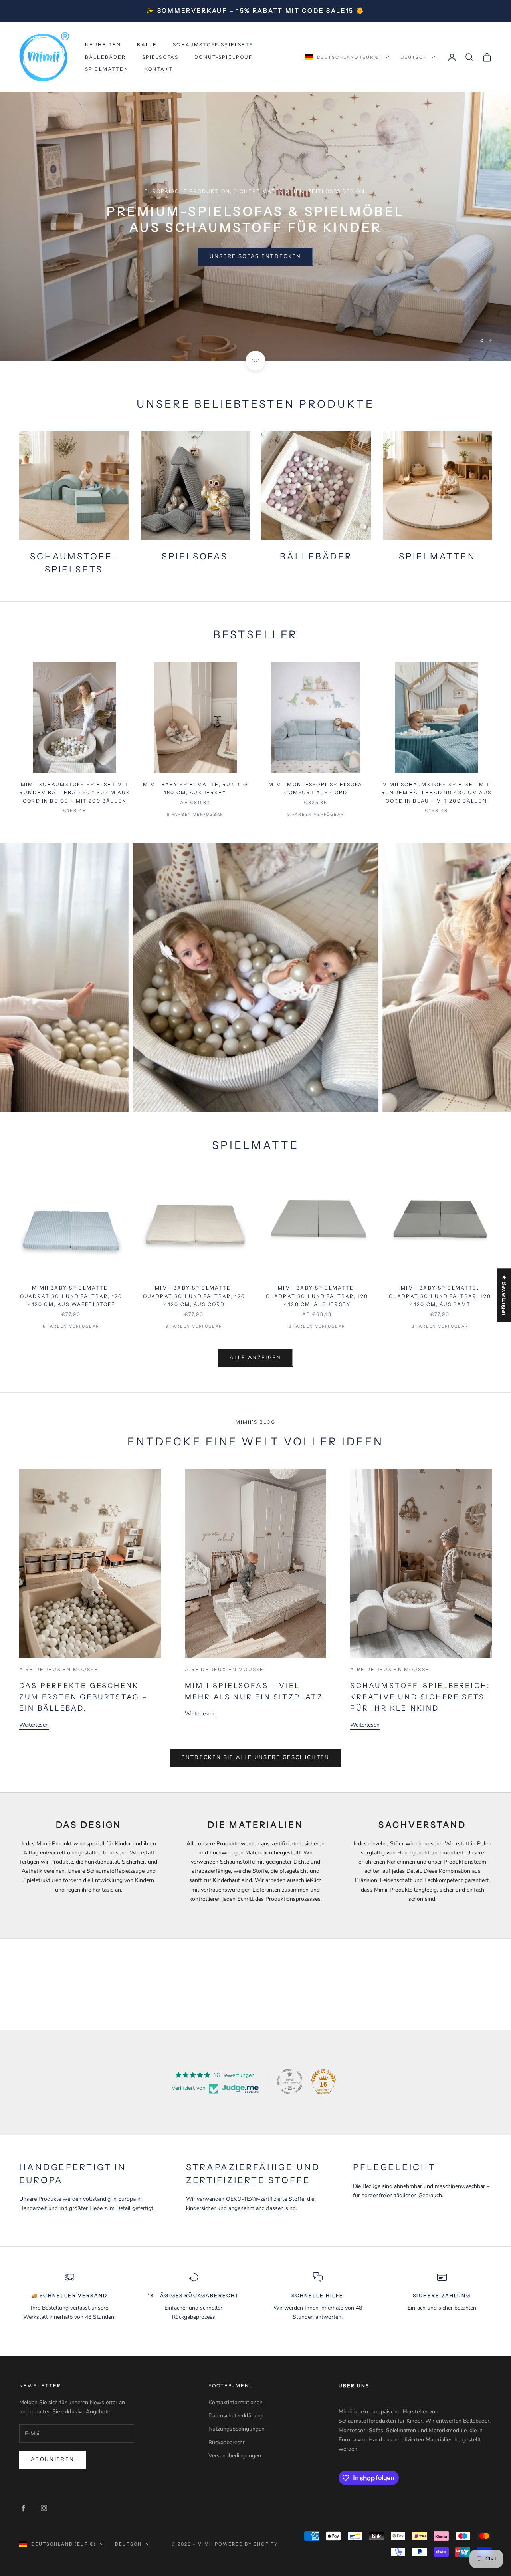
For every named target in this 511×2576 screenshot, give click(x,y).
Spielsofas (160, 57)
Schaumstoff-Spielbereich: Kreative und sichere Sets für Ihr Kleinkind (420, 1697)
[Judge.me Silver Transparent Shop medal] (290, 2081)
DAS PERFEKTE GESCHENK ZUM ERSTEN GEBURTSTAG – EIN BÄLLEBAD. (83, 1697)
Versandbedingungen (235, 2456)
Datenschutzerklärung (236, 2416)
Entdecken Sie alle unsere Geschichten (255, 1757)
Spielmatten (107, 69)
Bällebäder (106, 57)
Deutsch (414, 57)
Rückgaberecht (227, 2442)
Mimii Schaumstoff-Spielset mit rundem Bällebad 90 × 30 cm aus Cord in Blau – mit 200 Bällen (436, 793)
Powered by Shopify (247, 2544)
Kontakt (159, 69)
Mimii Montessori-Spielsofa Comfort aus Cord (316, 788)
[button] (144, 2501)
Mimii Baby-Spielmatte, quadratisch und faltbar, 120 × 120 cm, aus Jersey (317, 1296)
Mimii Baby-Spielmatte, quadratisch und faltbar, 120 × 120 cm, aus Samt (440, 1296)
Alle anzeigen (255, 1358)
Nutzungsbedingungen (237, 2429)
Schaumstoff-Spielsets (213, 45)
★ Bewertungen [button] (504, 1295)
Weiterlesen (34, 1725)
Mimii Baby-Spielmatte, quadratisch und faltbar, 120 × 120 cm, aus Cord (194, 1296)
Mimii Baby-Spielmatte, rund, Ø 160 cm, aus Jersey (195, 788)
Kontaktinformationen (236, 2402)
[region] (255, 227)
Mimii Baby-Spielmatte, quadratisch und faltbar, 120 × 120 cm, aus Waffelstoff (71, 1296)
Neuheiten (103, 45)
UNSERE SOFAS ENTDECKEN (255, 256)
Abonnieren (52, 2459)
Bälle (147, 45)
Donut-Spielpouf (223, 57)
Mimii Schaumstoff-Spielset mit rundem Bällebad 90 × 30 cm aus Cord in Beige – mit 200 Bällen (75, 793)
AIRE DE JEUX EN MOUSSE (59, 1669)
